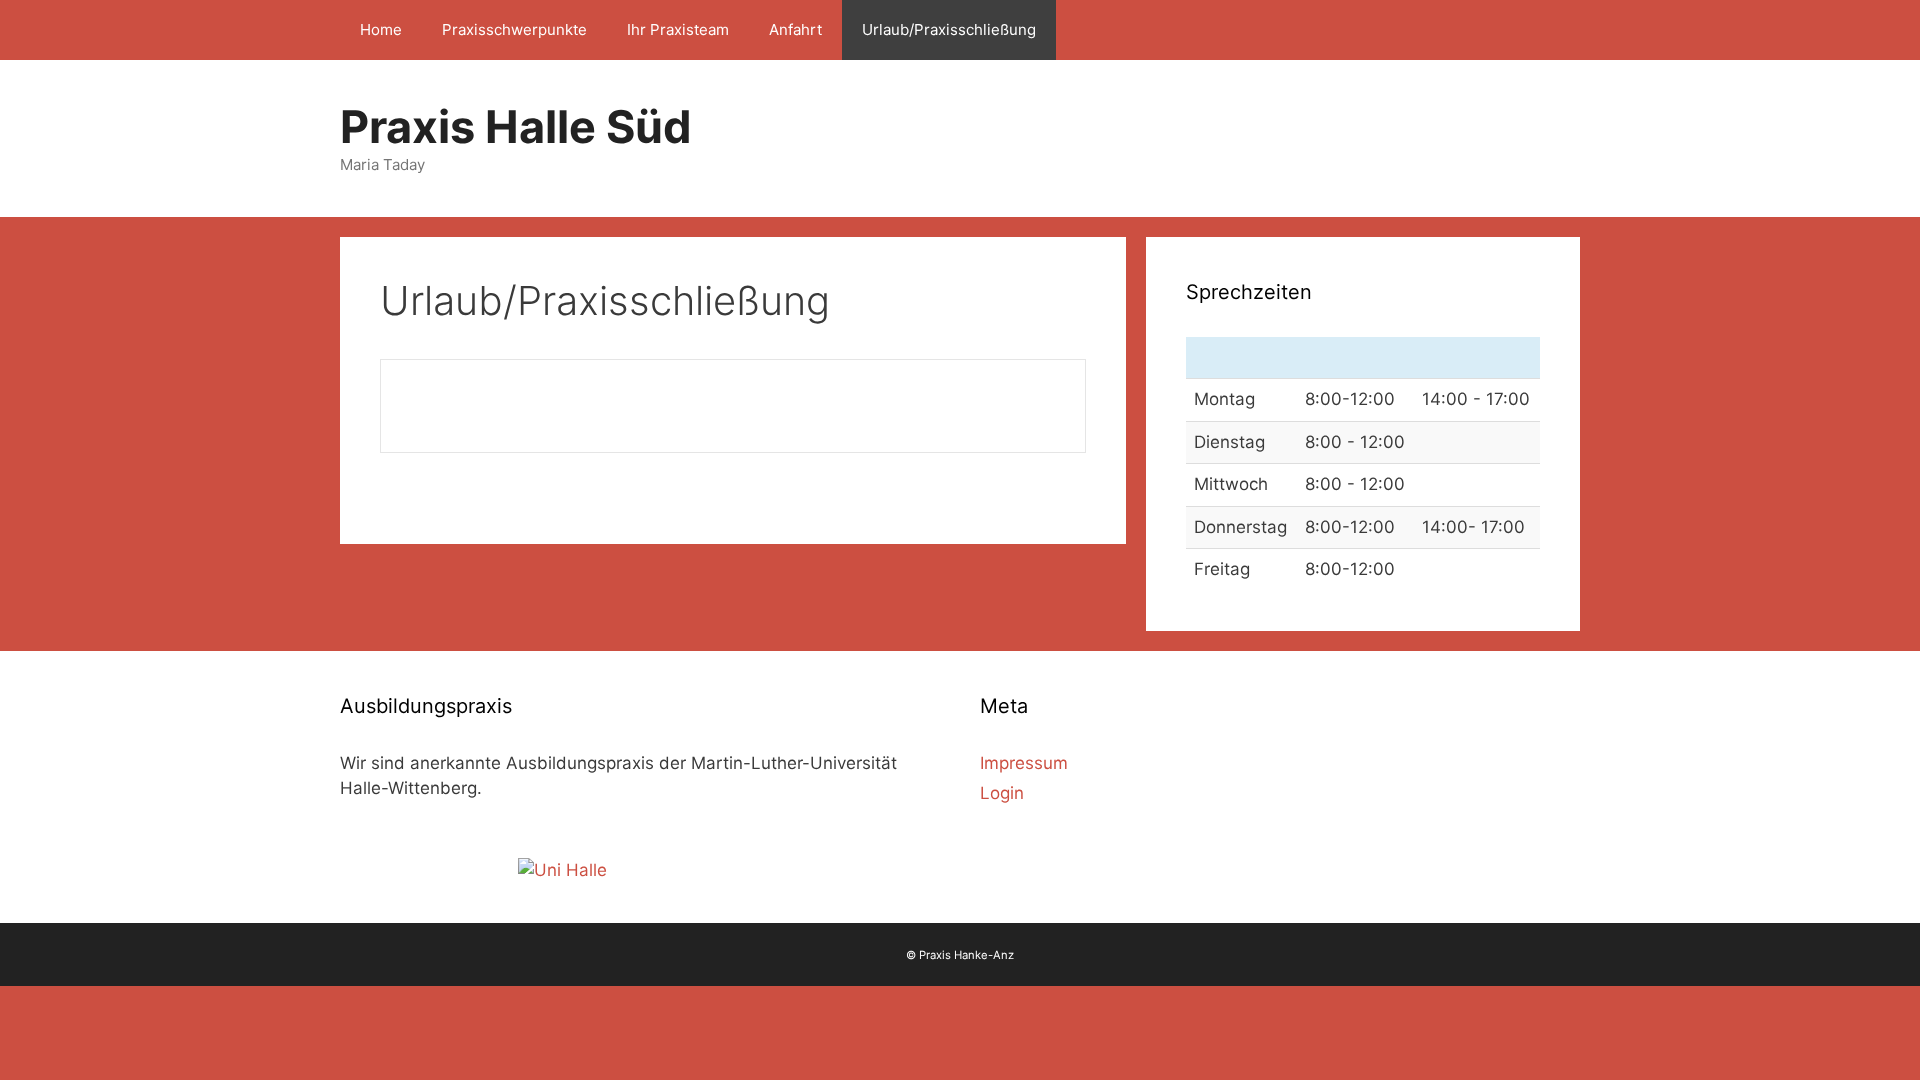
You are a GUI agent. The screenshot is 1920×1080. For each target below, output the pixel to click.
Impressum (1024, 763)
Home (381, 29)
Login (1002, 793)
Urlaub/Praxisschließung (949, 29)
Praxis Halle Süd (516, 126)
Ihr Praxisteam (678, 29)
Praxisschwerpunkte (514, 29)
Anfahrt (795, 29)
